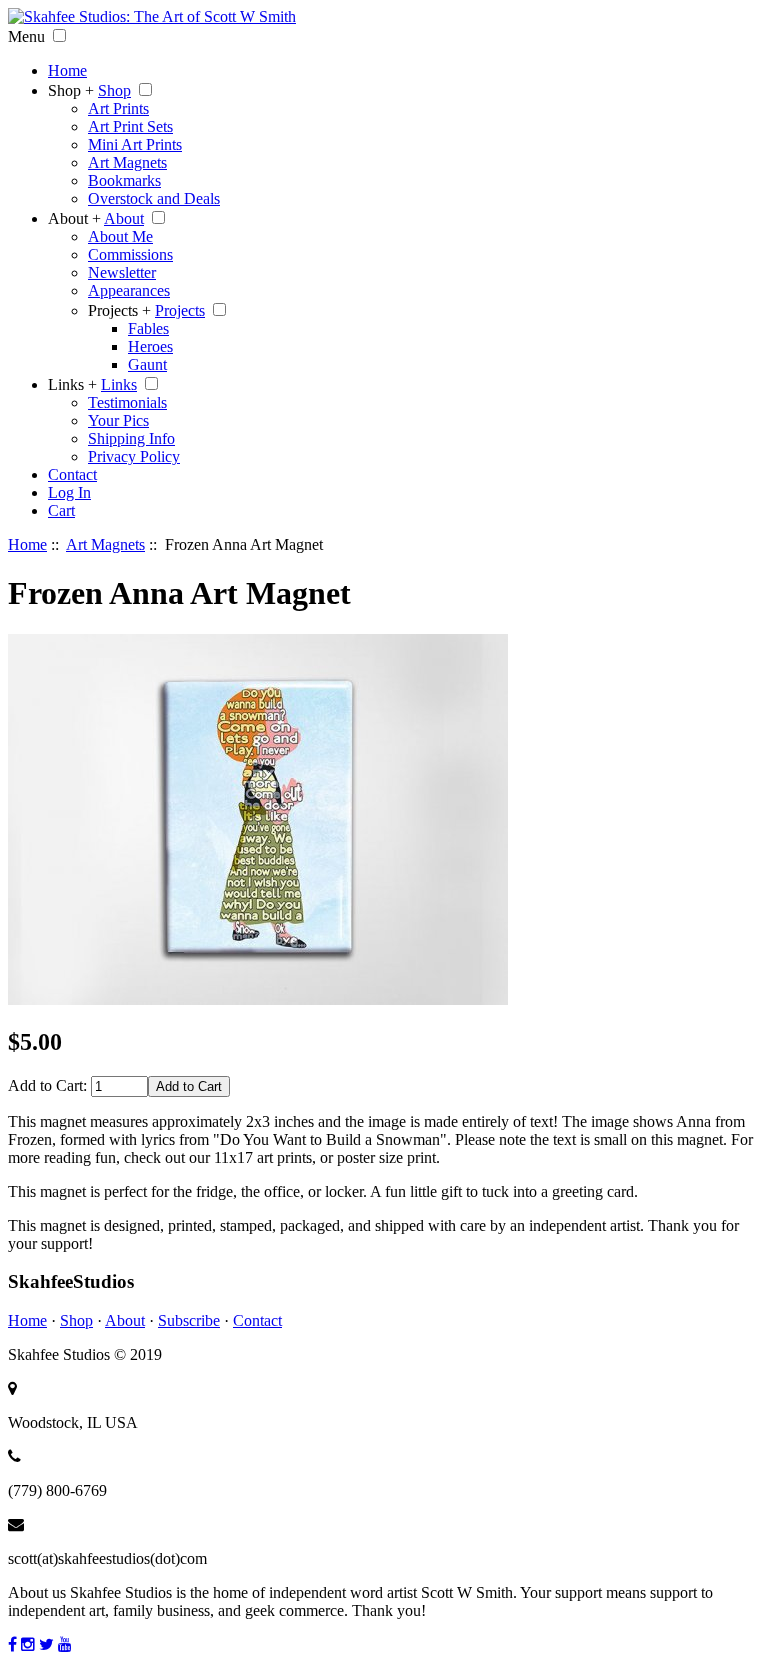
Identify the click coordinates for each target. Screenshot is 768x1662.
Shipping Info (131, 438)
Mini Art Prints (135, 144)
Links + (72, 384)
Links (119, 384)
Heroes (150, 346)
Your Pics (118, 420)
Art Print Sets (130, 126)
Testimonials (127, 402)
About (124, 218)
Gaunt (147, 364)
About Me (120, 236)
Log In (69, 492)
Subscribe (189, 1320)
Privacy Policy (134, 456)
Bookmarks (124, 180)
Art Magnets (127, 162)
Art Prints (118, 108)
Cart (61, 510)
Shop (114, 90)
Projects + (119, 310)
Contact (72, 474)
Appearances (129, 290)
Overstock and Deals (154, 198)
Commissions (130, 254)
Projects (180, 310)
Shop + (71, 90)
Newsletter (122, 272)
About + (74, 218)
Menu (26, 36)
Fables (148, 328)
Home (67, 70)
